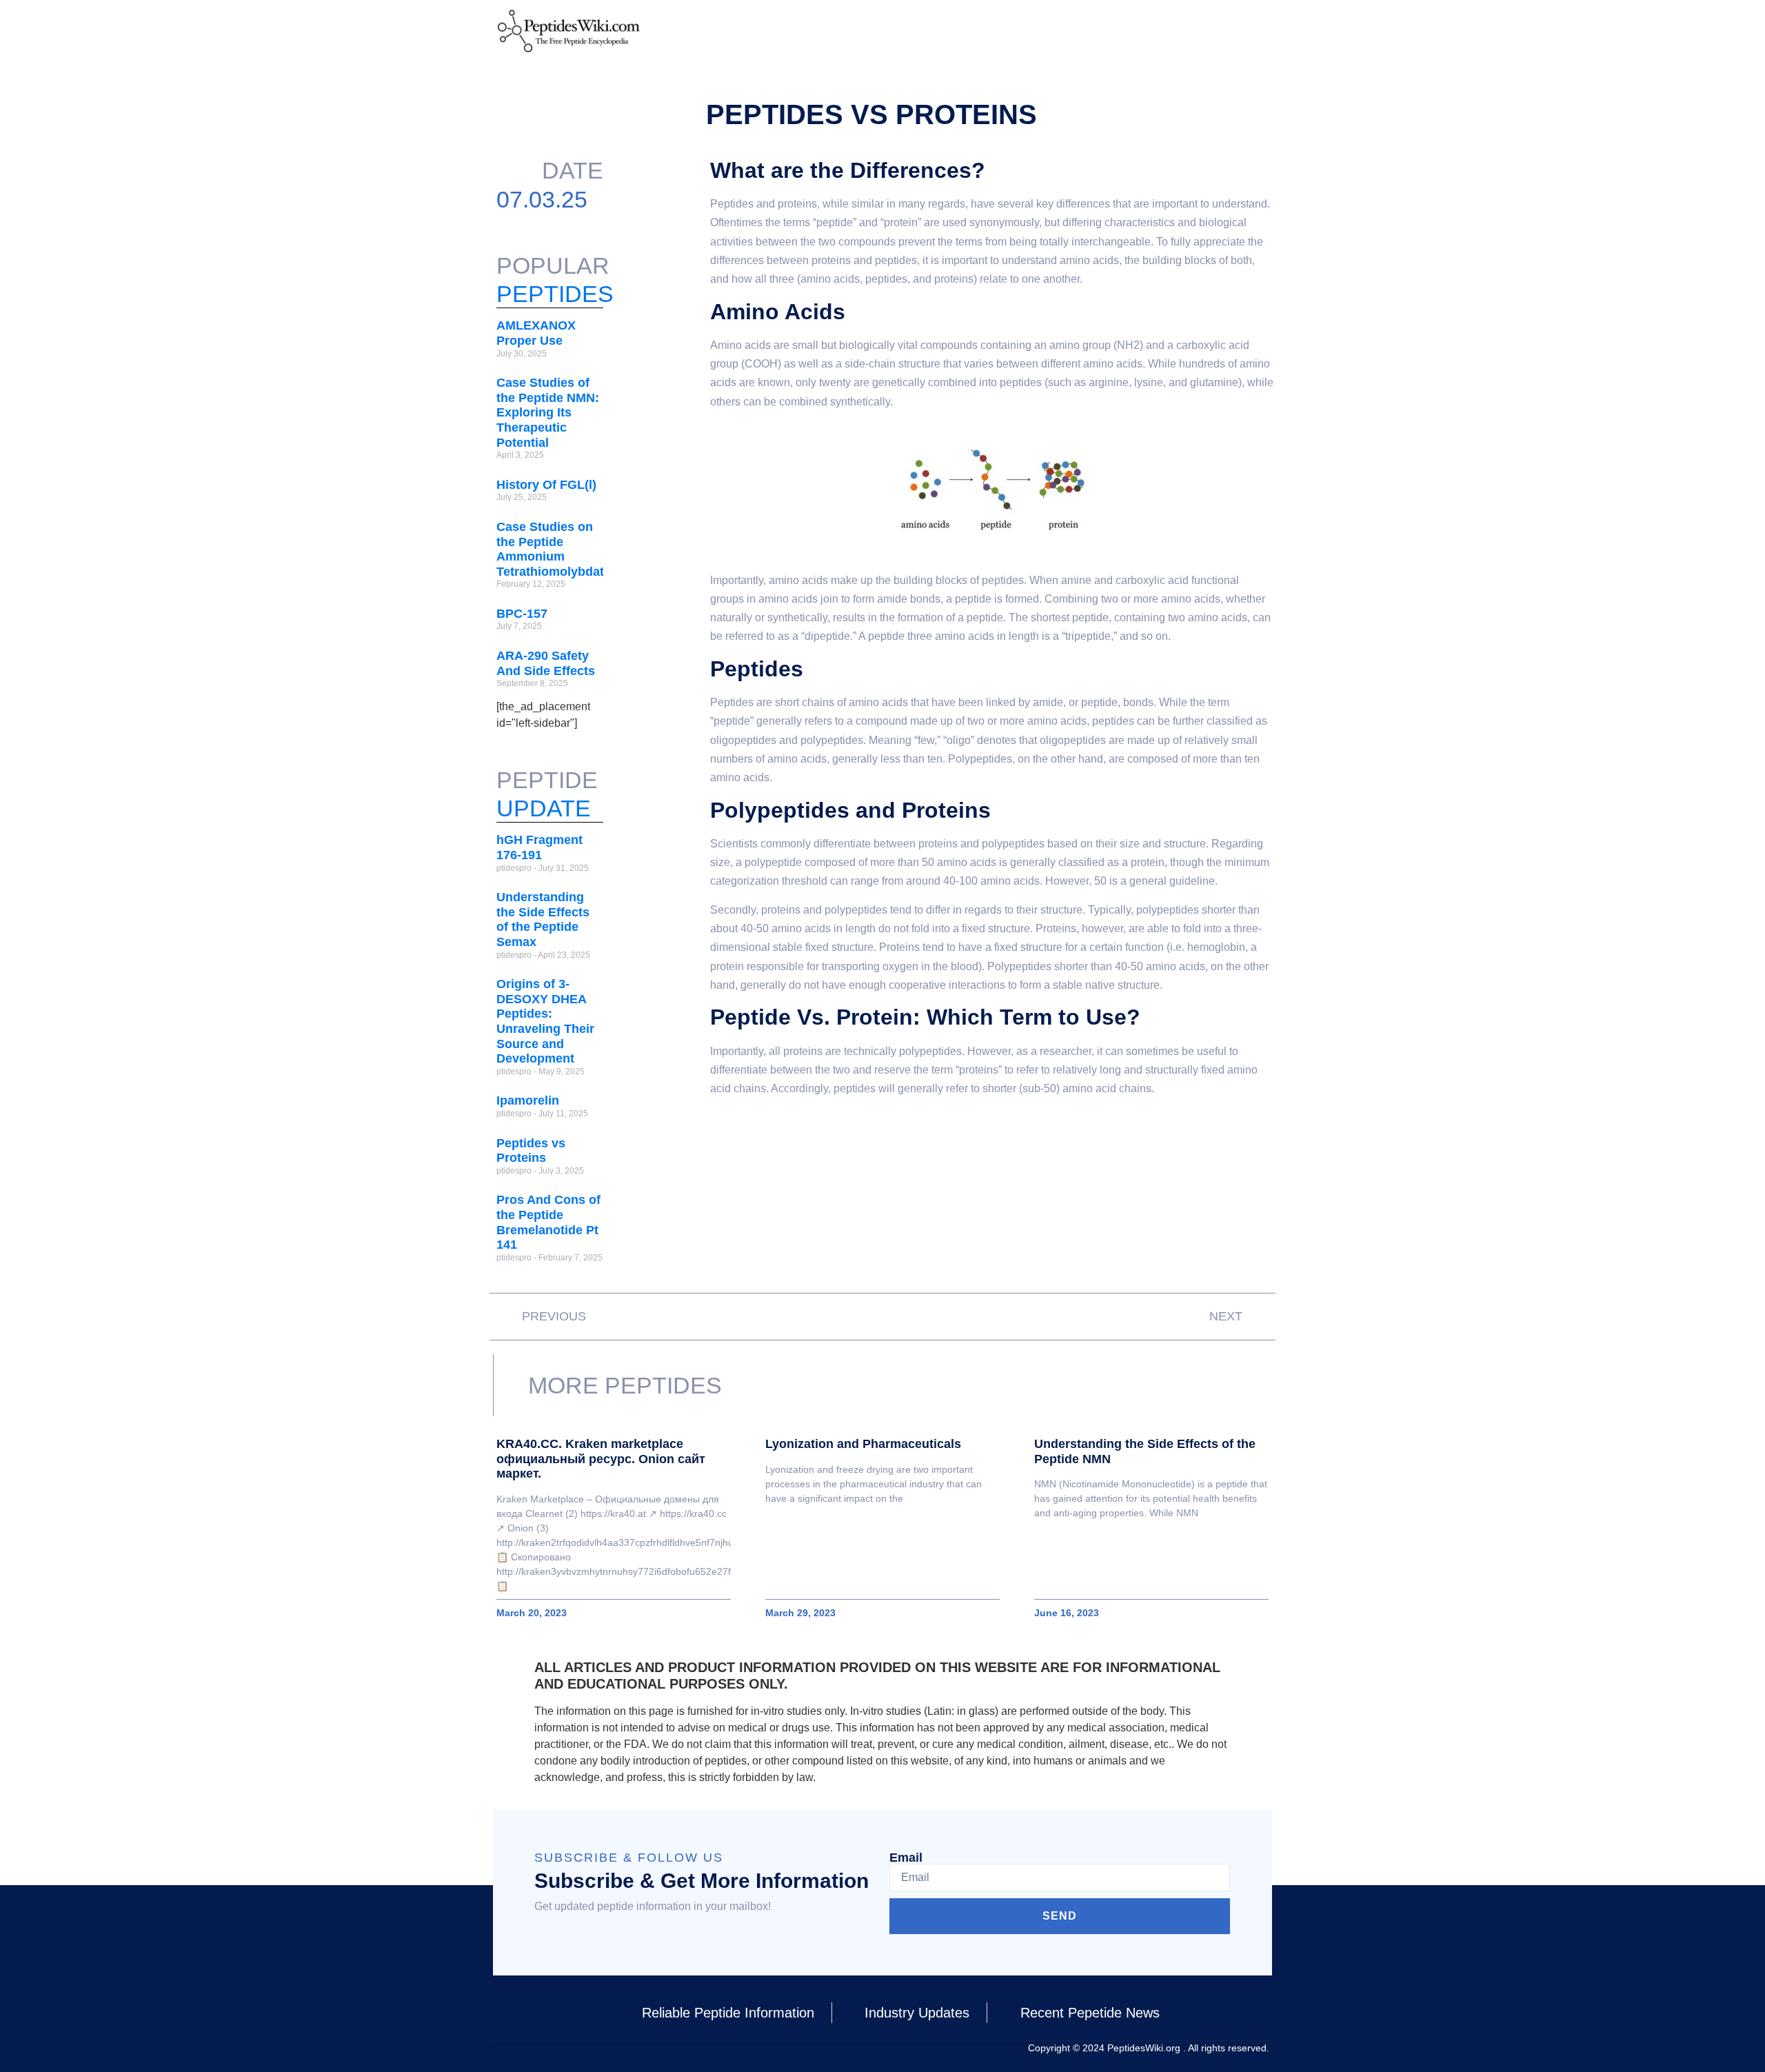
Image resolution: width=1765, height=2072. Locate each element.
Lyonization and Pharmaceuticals (863, 1444)
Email (906, 1858)
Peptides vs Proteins (531, 1151)
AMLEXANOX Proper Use (536, 333)
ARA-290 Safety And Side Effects (546, 663)
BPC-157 (522, 614)
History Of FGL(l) (546, 485)
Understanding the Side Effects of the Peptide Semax (543, 919)
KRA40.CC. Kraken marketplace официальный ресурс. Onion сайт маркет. (601, 1459)
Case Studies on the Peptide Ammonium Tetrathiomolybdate (554, 549)
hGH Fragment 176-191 (539, 847)
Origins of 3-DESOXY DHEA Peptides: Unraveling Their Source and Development (545, 1021)
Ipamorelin (528, 1100)
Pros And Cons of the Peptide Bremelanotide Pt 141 (548, 1222)
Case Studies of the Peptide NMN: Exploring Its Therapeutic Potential (548, 412)
